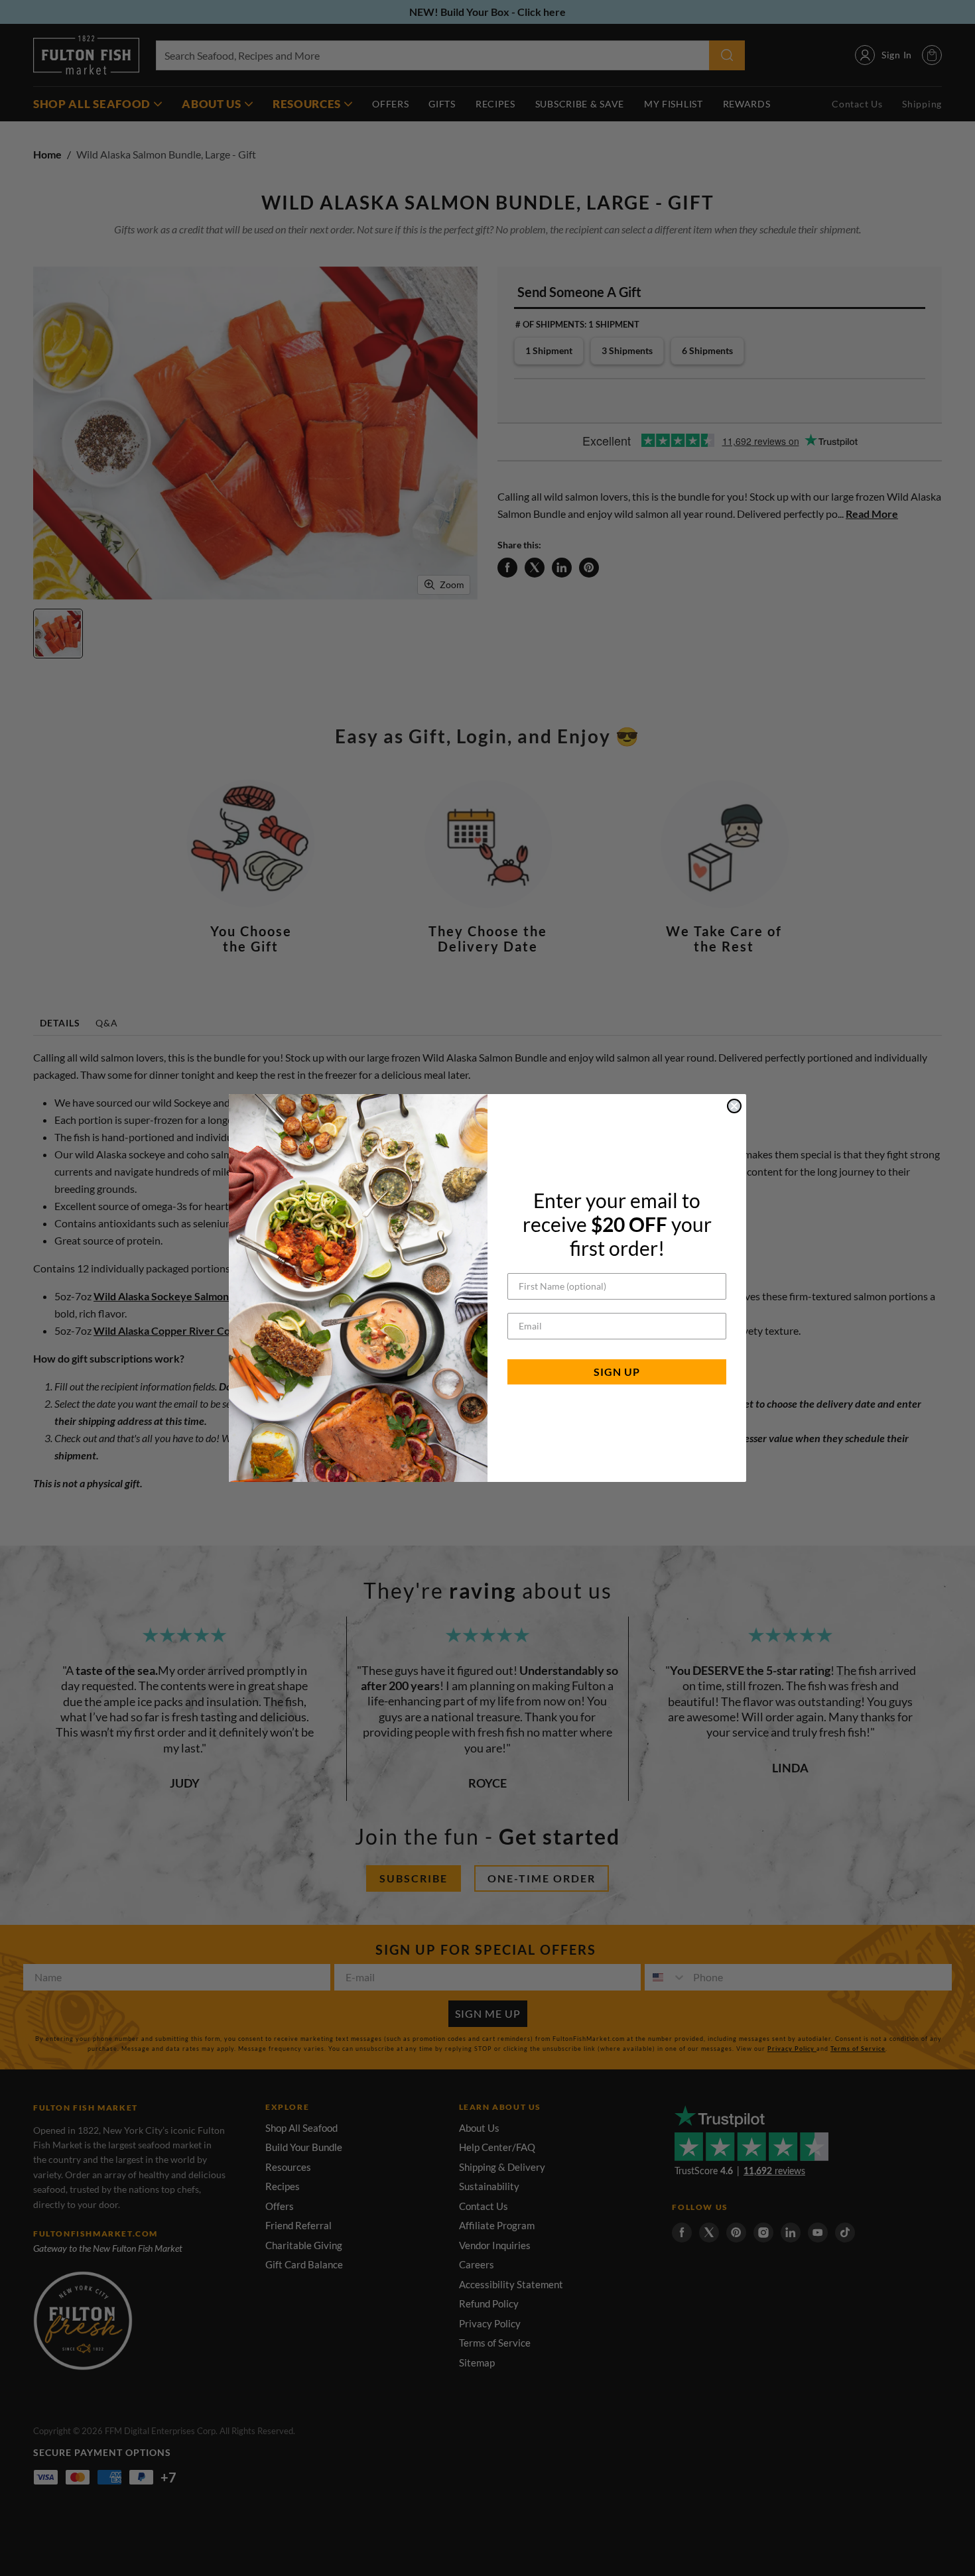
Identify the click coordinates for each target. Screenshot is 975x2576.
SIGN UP (617, 1372)
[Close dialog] (734, 1106)
